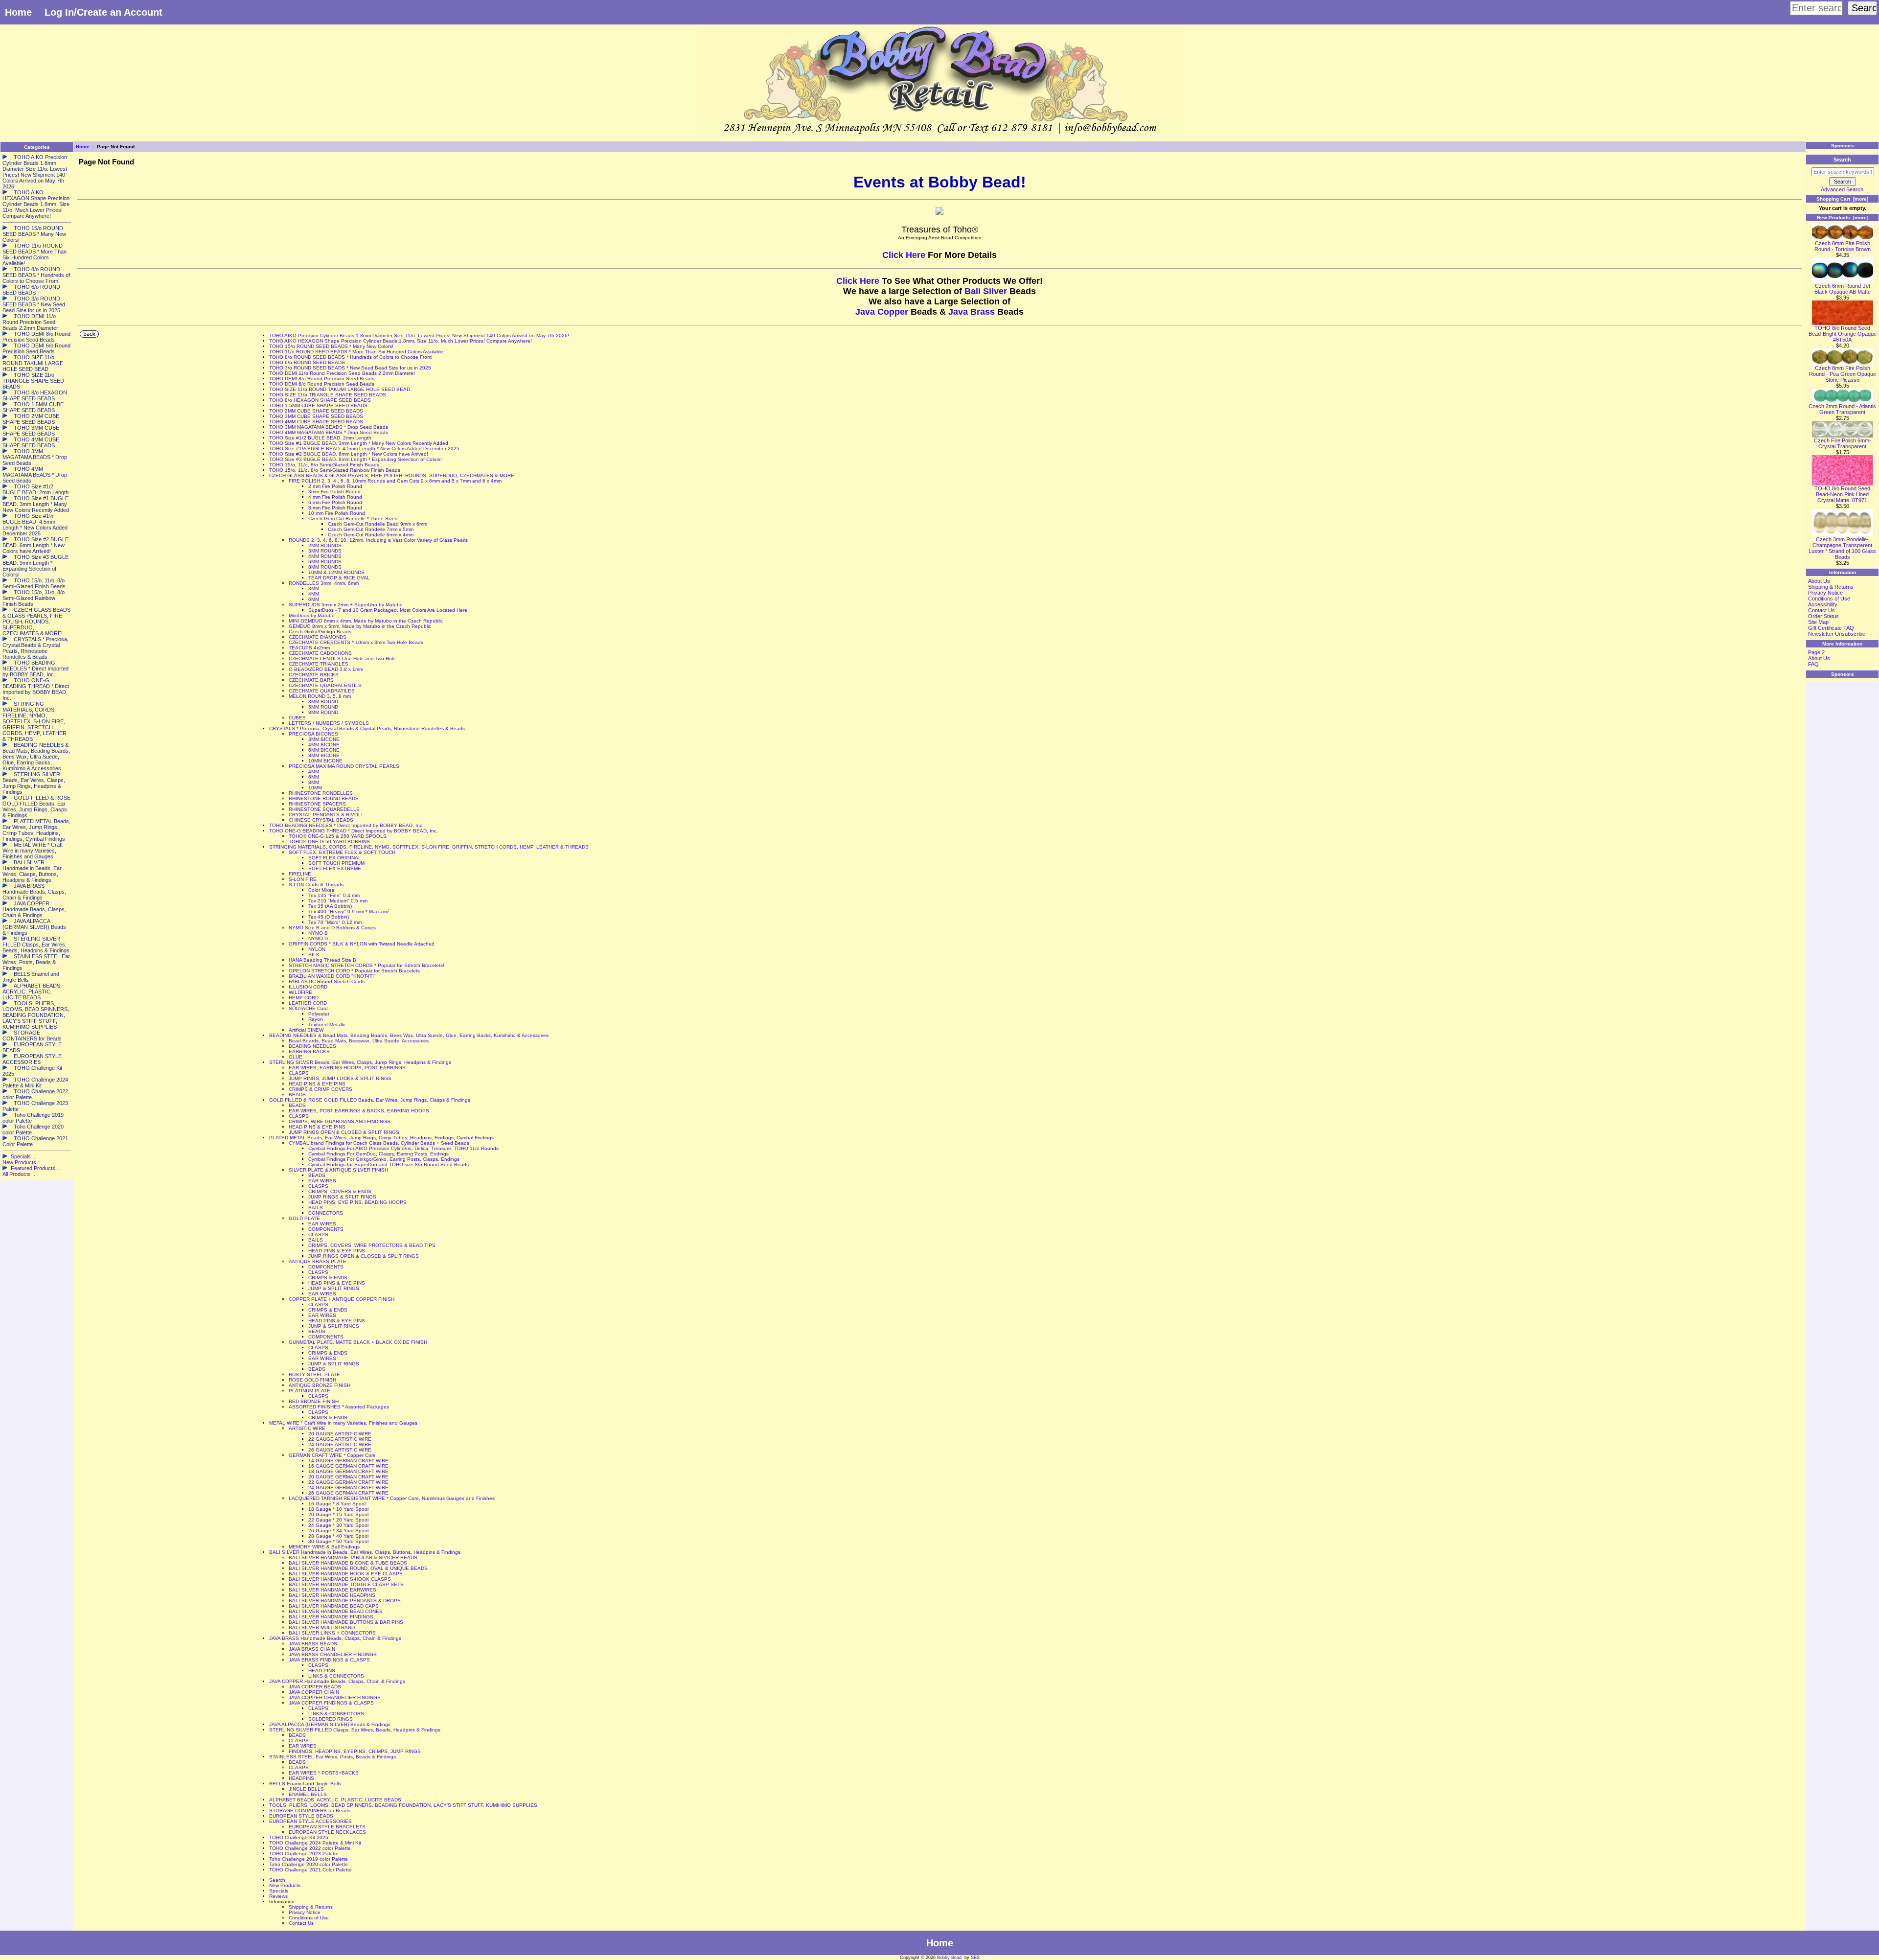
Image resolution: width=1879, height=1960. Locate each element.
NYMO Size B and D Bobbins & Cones (332, 928)
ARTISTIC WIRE (307, 1428)
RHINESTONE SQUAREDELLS (324, 809)
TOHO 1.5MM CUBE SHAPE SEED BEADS (318, 405)
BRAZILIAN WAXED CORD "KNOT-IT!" (332, 976)
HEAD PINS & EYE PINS (317, 1084)
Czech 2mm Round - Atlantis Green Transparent (1842, 409)
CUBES (297, 718)
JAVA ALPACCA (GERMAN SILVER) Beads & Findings (330, 1724)
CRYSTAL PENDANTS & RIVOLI (326, 815)
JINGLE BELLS (306, 1789)
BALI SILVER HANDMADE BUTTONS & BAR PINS (346, 1622)
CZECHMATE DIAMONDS (318, 637)
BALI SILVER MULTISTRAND (322, 1627)
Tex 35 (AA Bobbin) (330, 906)
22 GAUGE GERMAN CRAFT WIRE (348, 1482)
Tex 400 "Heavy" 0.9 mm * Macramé (349, 911)
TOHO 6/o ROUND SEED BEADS (307, 362)
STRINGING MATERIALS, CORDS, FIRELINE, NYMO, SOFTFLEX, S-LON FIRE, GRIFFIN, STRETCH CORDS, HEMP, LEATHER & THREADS (429, 847)
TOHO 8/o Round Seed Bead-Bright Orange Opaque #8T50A (1843, 334)
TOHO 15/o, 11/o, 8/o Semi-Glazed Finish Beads (324, 465)
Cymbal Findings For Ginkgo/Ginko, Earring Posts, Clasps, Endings (384, 1159)
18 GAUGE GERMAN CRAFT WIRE (348, 1471)
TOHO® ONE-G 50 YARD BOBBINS (329, 842)
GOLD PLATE (304, 1218)
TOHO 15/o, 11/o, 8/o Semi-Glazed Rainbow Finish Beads (335, 470)
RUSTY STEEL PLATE (314, 1374)
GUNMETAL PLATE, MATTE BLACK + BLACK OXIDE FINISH (358, 1342)
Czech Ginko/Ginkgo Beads (320, 632)
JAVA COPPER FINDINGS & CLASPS (331, 1703)
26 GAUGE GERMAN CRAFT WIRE (348, 1493)
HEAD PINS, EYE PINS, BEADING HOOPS (357, 1202)
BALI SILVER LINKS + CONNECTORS (332, 1633)
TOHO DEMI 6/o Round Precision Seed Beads (322, 384)
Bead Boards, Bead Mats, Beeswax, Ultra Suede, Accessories (359, 1041)
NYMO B (318, 933)
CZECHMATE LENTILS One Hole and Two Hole (342, 658)
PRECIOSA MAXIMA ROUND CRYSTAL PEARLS (344, 766)
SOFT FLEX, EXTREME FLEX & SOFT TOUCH (342, 852)
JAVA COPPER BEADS (315, 1687)
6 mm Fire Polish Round (335, 502)
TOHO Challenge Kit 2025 (299, 1837)
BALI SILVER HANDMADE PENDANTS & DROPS (345, 1601)
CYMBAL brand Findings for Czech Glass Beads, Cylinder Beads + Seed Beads (379, 1143)
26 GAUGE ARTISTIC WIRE (340, 1450)
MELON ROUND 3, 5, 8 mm (320, 696)
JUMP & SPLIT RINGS (334, 1288)
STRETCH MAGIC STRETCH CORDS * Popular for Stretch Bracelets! (367, 965)
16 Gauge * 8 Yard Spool (337, 1504)
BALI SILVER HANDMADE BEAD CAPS (334, 1606)
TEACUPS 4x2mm (309, 648)
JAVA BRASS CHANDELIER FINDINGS (333, 1654)
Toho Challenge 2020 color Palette (309, 1864)
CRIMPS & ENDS (328, 1278)
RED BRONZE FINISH (314, 1401)
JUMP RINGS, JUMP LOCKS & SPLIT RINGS (340, 1078)
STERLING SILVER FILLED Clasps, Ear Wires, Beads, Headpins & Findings (355, 1730)
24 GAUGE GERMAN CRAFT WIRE (348, 1487)
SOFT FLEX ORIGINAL (335, 858)
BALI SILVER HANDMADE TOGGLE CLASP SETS (346, 1584)
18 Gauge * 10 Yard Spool (338, 1509)
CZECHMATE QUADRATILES (322, 691)
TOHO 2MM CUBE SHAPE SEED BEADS (316, 411)
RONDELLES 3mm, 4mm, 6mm (324, 583)
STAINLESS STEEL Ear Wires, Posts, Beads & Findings (332, 1757)
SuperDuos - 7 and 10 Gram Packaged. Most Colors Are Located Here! (389, 610)
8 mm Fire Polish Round (335, 508)
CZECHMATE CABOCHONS (320, 653)
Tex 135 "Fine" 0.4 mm (334, 895)
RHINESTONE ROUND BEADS (324, 798)
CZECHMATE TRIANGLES (319, 664)
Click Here (905, 255)
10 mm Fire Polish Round (337, 513)
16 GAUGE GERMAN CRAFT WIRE (348, 1466)
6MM (314, 599)
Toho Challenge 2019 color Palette (309, 1859)
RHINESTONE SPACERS (317, 804)
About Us (1819, 581)
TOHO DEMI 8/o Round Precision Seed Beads (322, 379)
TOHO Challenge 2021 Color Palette (310, 1870)
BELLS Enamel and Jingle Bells (305, 1784)
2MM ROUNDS (325, 545)
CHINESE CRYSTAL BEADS (321, 820)
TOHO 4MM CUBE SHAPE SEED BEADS (316, 422)
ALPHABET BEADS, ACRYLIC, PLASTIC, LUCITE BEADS (335, 1800)
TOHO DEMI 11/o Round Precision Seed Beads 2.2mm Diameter (342, 373)
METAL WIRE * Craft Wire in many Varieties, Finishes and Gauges (343, 1423)
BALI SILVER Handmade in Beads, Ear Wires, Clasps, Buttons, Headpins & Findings (365, 1552)
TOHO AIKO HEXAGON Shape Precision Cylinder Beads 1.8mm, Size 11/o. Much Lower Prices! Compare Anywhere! (401, 341)
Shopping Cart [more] (1842, 199)
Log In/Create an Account (103, 12)
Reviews (278, 1896)
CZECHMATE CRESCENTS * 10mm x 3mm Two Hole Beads (356, 642)
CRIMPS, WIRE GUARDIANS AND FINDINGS (340, 1121)
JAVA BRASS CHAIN (312, 1649)
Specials (279, 1891)
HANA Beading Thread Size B (322, 960)
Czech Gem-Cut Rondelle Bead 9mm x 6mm (378, 524)
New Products (285, 1885)
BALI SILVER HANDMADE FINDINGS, (332, 1617)
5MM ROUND (323, 707)
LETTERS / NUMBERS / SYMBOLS (329, 723)
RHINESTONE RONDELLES (321, 793)
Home (18, 12)
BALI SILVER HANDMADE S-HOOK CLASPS (340, 1579)
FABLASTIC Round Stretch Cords (327, 981)
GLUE (296, 1057)
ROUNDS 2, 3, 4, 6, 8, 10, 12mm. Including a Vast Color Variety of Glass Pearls (378, 540)
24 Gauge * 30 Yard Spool (338, 1525)
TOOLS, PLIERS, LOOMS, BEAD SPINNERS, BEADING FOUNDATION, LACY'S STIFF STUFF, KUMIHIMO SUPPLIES (403, 1805)
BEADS (297, 1095)
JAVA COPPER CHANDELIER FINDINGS (335, 1697)
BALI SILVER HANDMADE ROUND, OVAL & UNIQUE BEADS (358, 1568)
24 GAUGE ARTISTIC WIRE (340, 1444)
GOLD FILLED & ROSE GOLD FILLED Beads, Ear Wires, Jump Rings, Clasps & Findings (370, 1100)
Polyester (319, 1014)
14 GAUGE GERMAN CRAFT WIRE (348, 1461)
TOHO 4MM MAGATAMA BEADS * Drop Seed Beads (329, 432)
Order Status (1823, 616)
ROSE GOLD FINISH (312, 1380)
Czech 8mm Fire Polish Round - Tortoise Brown (1843, 246)
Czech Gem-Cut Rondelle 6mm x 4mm (371, 535)
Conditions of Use (309, 1918)
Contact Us (301, 1923)
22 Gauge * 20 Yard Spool (338, 1520)
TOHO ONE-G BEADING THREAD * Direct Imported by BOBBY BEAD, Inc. (354, 831)
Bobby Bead (949, 1958)
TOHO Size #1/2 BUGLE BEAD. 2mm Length (320, 438)
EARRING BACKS (309, 1051)
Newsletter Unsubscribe (1837, 634)
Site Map (1818, 622)
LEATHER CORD (308, 1003)
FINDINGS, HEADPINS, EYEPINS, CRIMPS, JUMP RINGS (355, 1751)
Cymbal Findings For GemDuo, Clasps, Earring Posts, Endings (378, 1154)
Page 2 (1816, 652)
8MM (314, 782)
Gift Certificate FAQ (1831, 628)
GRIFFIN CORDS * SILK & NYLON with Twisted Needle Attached (362, 944)
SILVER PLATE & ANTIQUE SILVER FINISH (338, 1170)
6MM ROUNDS (325, 562)
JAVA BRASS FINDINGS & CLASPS (329, 1660)
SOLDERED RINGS (331, 1719)
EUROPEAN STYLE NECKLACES (327, 1832)
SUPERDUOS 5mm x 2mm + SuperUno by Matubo (346, 605)
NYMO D (318, 938)
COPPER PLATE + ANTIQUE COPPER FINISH (342, 1299)
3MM (314, 588)
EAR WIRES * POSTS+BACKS (324, 1773)
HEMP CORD (304, 998)
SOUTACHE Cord (308, 1008)
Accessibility (1823, 604)
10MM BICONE (325, 761)
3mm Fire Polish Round (334, 492)
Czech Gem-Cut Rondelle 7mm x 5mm (371, 529)
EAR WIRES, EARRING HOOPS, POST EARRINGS (347, 1068)
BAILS (316, 1208)
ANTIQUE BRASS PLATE (318, 1261)
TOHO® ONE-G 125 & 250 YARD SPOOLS (338, 836)
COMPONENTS (326, 1229)
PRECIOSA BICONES (313, 734)
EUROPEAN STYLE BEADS (301, 1816)
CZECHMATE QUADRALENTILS (325, 685)
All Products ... (20, 1174)
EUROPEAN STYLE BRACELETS (327, 1827)
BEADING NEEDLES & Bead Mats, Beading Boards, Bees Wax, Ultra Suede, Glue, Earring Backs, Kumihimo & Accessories (409, 1035)
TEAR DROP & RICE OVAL (339, 578)
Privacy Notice (305, 1912)
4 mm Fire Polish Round (335, 497)
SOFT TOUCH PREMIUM (336, 863)
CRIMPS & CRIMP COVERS (321, 1089)
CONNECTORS (326, 1213)
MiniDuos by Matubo (312, 615)
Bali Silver (986, 291)
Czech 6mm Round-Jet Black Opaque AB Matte (1843, 289)
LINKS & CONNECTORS (336, 1676)
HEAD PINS (322, 1671)
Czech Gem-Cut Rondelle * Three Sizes (353, 519)
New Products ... (22, 1162)
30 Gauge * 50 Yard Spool (338, 1541)
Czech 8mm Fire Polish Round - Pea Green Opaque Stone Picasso (1843, 374)
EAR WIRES (322, 1181)
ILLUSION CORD (308, 987)
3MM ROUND (323, 702)
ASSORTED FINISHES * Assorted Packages (339, 1407)
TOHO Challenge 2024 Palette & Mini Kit (315, 1843)
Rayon (316, 1019)
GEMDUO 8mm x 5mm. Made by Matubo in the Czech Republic (360, 626)
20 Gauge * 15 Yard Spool (338, 1514)
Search (277, 1880)
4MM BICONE (324, 745)
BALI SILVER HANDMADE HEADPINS (332, 1595)
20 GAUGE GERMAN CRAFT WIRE (348, 1477)
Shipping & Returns (311, 1907)
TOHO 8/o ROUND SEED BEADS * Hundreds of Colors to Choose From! (351, 357)
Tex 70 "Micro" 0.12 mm (335, 922)
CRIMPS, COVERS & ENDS (340, 1191)
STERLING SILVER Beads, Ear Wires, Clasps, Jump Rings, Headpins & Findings (360, 1062)
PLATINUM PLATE (309, 1391)
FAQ (1813, 664)
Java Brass (972, 312)
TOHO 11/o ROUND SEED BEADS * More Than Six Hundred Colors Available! (357, 352)
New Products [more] (1843, 218)
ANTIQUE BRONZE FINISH (320, 1385)
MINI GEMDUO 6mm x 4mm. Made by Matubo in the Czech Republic (366, 621)
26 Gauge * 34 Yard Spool (338, 1531)
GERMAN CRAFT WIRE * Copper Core (332, 1455)
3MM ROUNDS (325, 551)
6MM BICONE (324, 750)
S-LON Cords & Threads (316, 885)
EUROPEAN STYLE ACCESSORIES (310, 1821)
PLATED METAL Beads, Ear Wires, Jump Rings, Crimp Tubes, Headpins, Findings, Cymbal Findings (381, 1138)
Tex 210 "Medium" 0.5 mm (338, 901)
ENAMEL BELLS (308, 1794)
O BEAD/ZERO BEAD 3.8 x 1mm (326, 669)
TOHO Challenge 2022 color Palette (310, 1848)
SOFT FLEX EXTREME (335, 868)
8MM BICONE (324, 755)
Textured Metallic (327, 1025)
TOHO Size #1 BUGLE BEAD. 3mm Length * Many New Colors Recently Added (359, 443)
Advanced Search (1842, 189)
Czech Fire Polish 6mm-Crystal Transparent (1843, 443)
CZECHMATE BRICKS (314, 675)
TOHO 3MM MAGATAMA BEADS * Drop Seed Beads (329, 427)
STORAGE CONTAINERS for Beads (310, 1810)
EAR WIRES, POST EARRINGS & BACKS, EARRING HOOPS (359, 1111)
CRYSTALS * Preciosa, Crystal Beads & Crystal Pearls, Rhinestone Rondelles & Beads (367, 728)
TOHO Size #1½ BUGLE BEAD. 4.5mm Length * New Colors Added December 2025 (364, 449)
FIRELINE (300, 874)
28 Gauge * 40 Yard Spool (338, 1536)
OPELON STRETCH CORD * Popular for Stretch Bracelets (354, 971)
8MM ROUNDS (325, 567)
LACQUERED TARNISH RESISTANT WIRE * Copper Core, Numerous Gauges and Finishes (392, 1498)
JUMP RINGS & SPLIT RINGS (342, 1197)
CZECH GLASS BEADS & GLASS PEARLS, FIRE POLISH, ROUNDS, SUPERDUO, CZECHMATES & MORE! (392, 475)
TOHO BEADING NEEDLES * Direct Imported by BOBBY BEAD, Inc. (346, 825)
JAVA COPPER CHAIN (314, 1692)
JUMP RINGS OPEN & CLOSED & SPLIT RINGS (344, 1132)
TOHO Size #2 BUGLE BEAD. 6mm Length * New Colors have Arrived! (349, 454)
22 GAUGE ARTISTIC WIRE (340, 1439)
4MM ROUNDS (325, 556)
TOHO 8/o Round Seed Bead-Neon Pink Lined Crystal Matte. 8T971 (1842, 494)
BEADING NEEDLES (312, 1046)
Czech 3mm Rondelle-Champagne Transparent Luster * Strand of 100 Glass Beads (1842, 548)
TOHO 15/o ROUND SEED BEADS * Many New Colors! (331, 346)
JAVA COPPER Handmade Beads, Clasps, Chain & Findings (337, 1681)
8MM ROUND (323, 712)
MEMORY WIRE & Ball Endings (324, 1547)
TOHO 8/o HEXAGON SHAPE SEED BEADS (320, 400)
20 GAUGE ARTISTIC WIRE (340, 1434)
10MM (315, 788)
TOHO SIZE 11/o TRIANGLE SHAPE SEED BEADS (328, 395)
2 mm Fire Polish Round (335, 486)
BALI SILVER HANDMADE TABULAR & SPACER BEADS (353, 1557)
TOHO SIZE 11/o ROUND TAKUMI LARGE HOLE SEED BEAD (340, 389)
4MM (314, 594)
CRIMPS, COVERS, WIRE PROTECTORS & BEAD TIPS (372, 1245)
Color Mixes (321, 890)
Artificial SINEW (306, 1030)
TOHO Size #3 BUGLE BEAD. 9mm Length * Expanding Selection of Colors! (355, 459)
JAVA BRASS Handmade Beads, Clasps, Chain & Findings (335, 1638)
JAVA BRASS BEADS (313, 1644)
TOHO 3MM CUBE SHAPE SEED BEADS (316, 416)
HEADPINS (301, 1778)
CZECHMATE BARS (311, 680)
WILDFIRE (300, 992)
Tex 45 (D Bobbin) (329, 917)
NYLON (317, 949)
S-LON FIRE (303, 879)
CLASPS (299, 1073)
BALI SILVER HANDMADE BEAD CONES (336, 1611)
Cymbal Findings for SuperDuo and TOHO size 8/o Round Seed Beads (389, 1164)
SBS (975, 1958)
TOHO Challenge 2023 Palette (304, 1854)
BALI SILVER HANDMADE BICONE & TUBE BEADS (348, 1563)
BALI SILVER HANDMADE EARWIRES (332, 1590)
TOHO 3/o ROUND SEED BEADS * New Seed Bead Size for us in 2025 (350, 368)
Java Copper (882, 312)
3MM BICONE (324, 739)
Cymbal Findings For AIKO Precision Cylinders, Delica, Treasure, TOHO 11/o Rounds (403, 1148)
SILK (314, 955)
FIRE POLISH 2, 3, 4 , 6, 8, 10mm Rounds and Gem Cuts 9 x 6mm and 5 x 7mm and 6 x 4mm (395, 481)
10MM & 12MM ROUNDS (336, 572)
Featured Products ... (36, 1168)
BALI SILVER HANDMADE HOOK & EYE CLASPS (346, 1574)
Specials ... (24, 1156)
